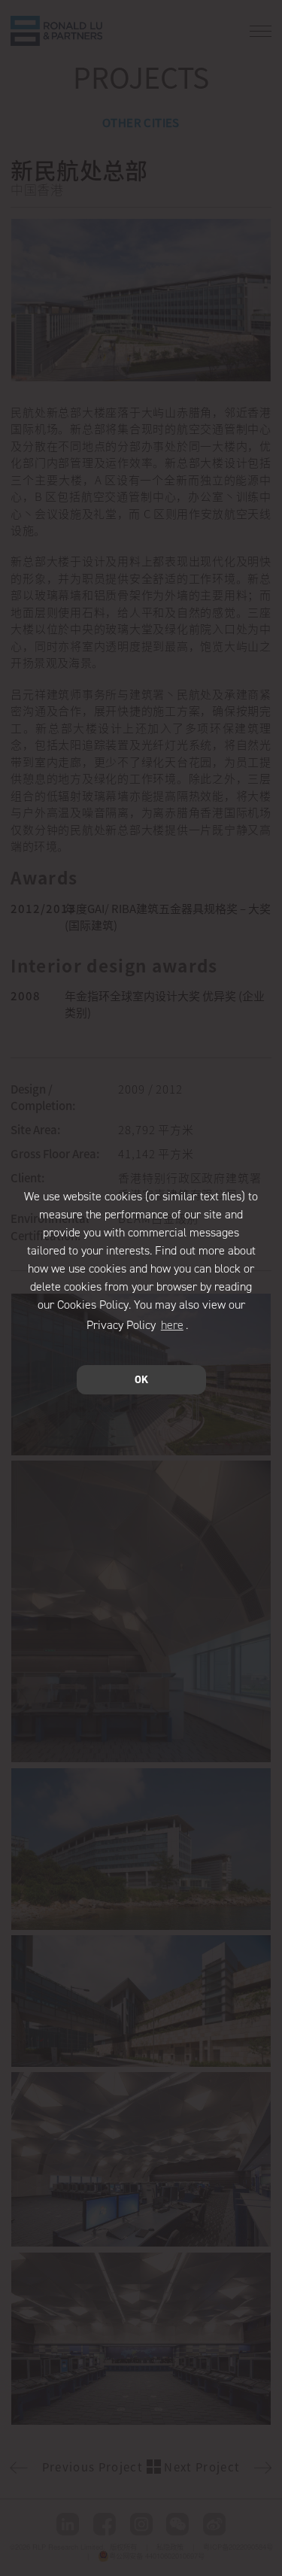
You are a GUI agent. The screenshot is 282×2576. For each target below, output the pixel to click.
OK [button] (141, 1379)
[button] (193, 1327)
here (172, 1325)
